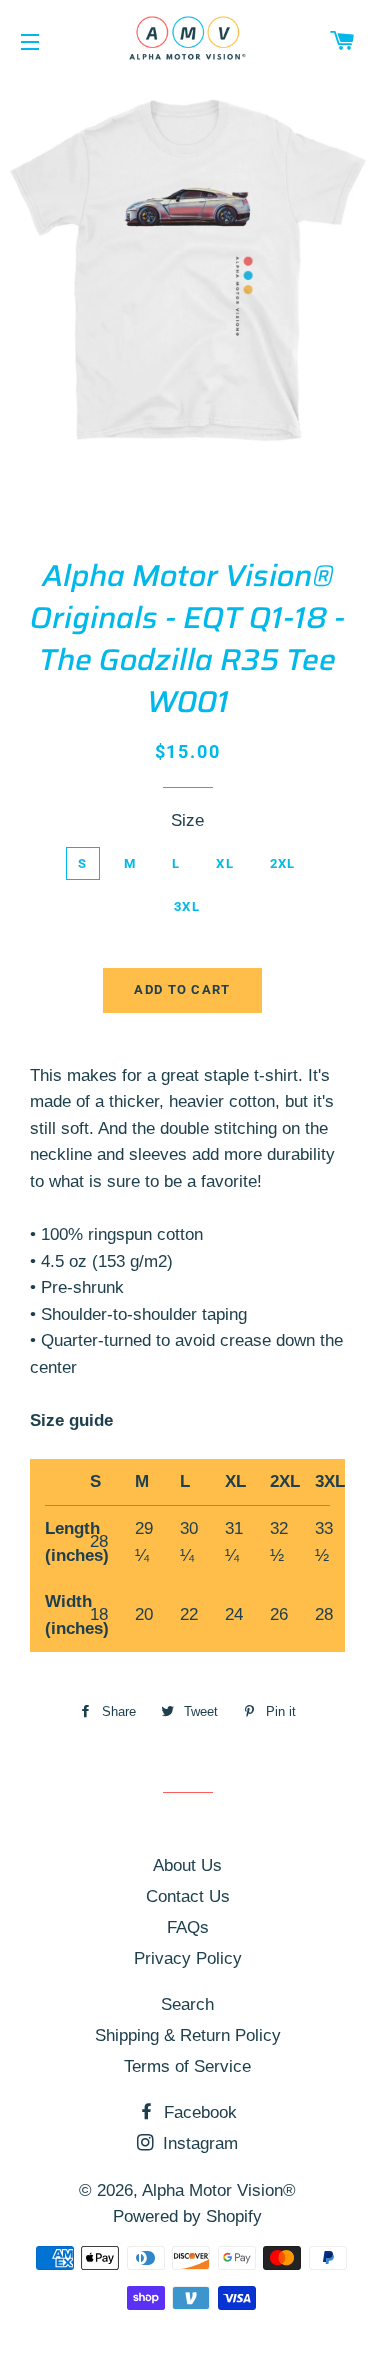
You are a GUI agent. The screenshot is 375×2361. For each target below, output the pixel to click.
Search (187, 2004)
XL (225, 863)
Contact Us (188, 1896)
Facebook (198, 2112)
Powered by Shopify (187, 2216)
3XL (187, 906)
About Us (187, 1865)
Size (187, 820)
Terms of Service (187, 2066)
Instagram (198, 2143)
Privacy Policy (188, 1958)
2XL (283, 863)
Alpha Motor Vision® (219, 2190)
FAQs (188, 1927)
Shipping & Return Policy (188, 2035)
